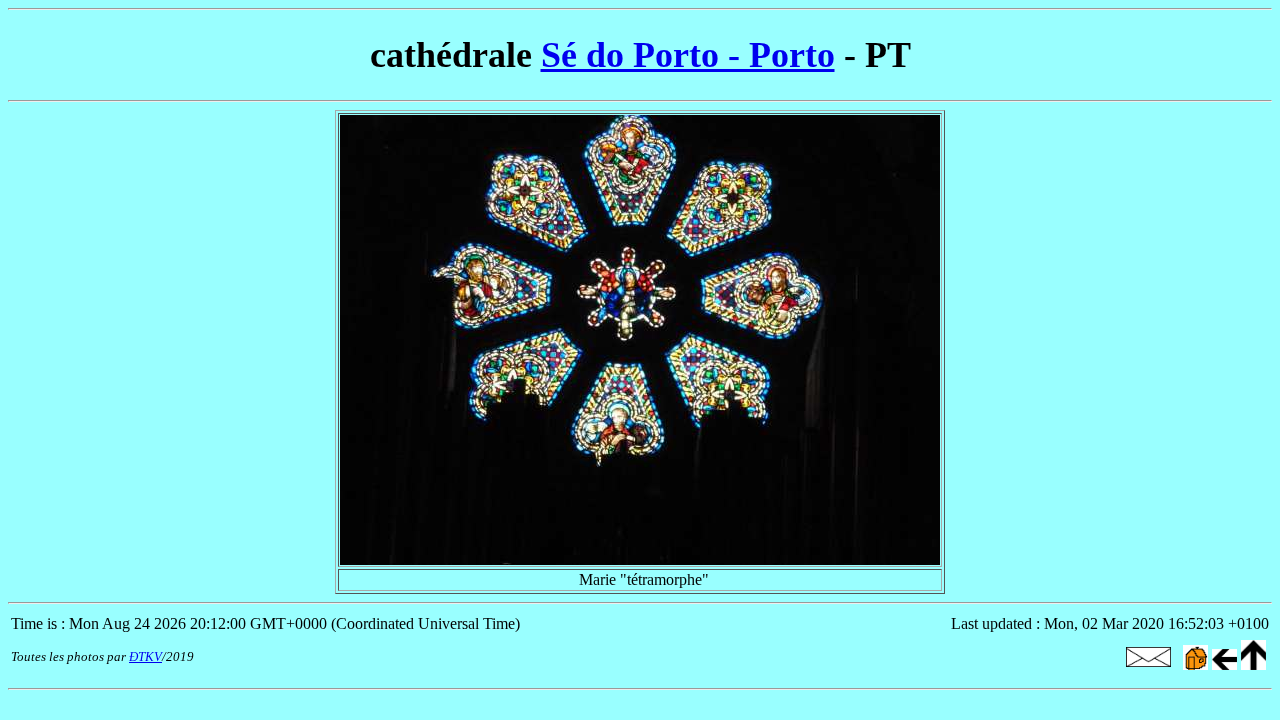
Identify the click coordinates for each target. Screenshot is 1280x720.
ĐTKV (145, 656)
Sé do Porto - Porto (688, 55)
